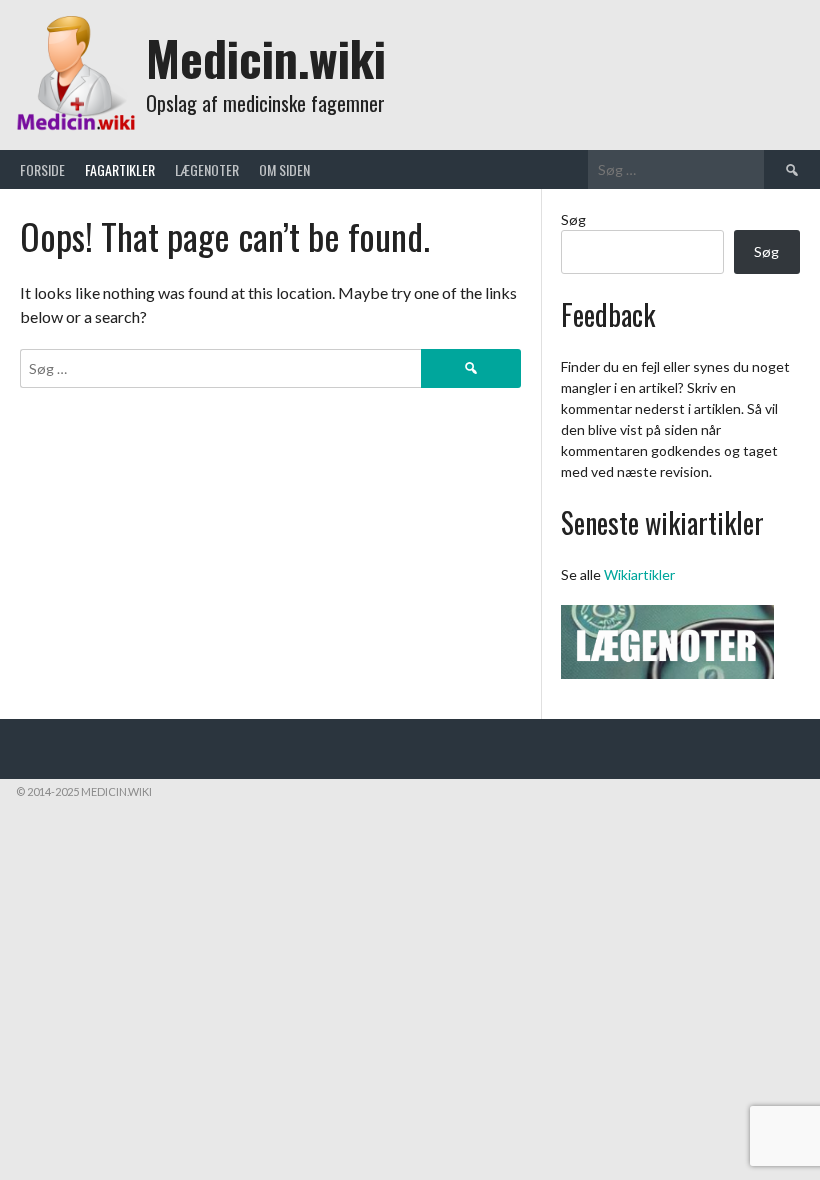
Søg (573, 219)
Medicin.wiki (266, 57)
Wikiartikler (639, 574)
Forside (42, 169)
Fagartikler (120, 169)
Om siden (284, 169)
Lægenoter (207, 169)
